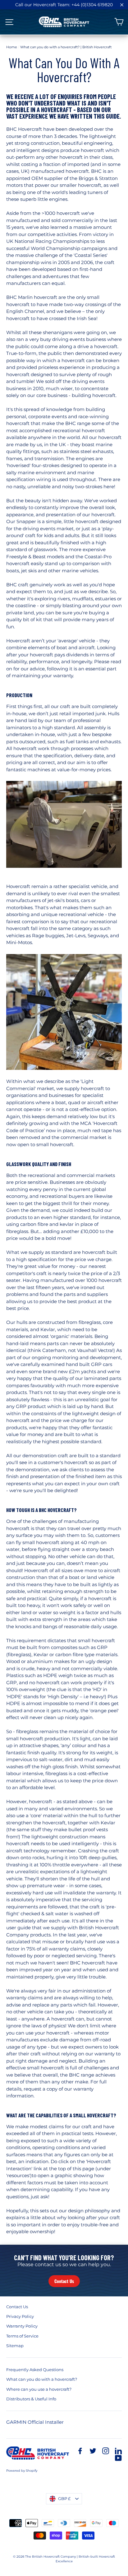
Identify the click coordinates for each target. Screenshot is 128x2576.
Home (12, 47)
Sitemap (15, 2346)
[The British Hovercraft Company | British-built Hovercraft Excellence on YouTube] (118, 2458)
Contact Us (64, 2281)
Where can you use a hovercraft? (39, 2389)
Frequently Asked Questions (35, 2370)
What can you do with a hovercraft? (42, 2379)
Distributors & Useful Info (31, 2399)
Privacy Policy (20, 2316)
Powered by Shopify (22, 2471)
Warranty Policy (22, 2326)
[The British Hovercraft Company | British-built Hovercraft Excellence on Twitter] (93, 2451)
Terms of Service (22, 2336)
